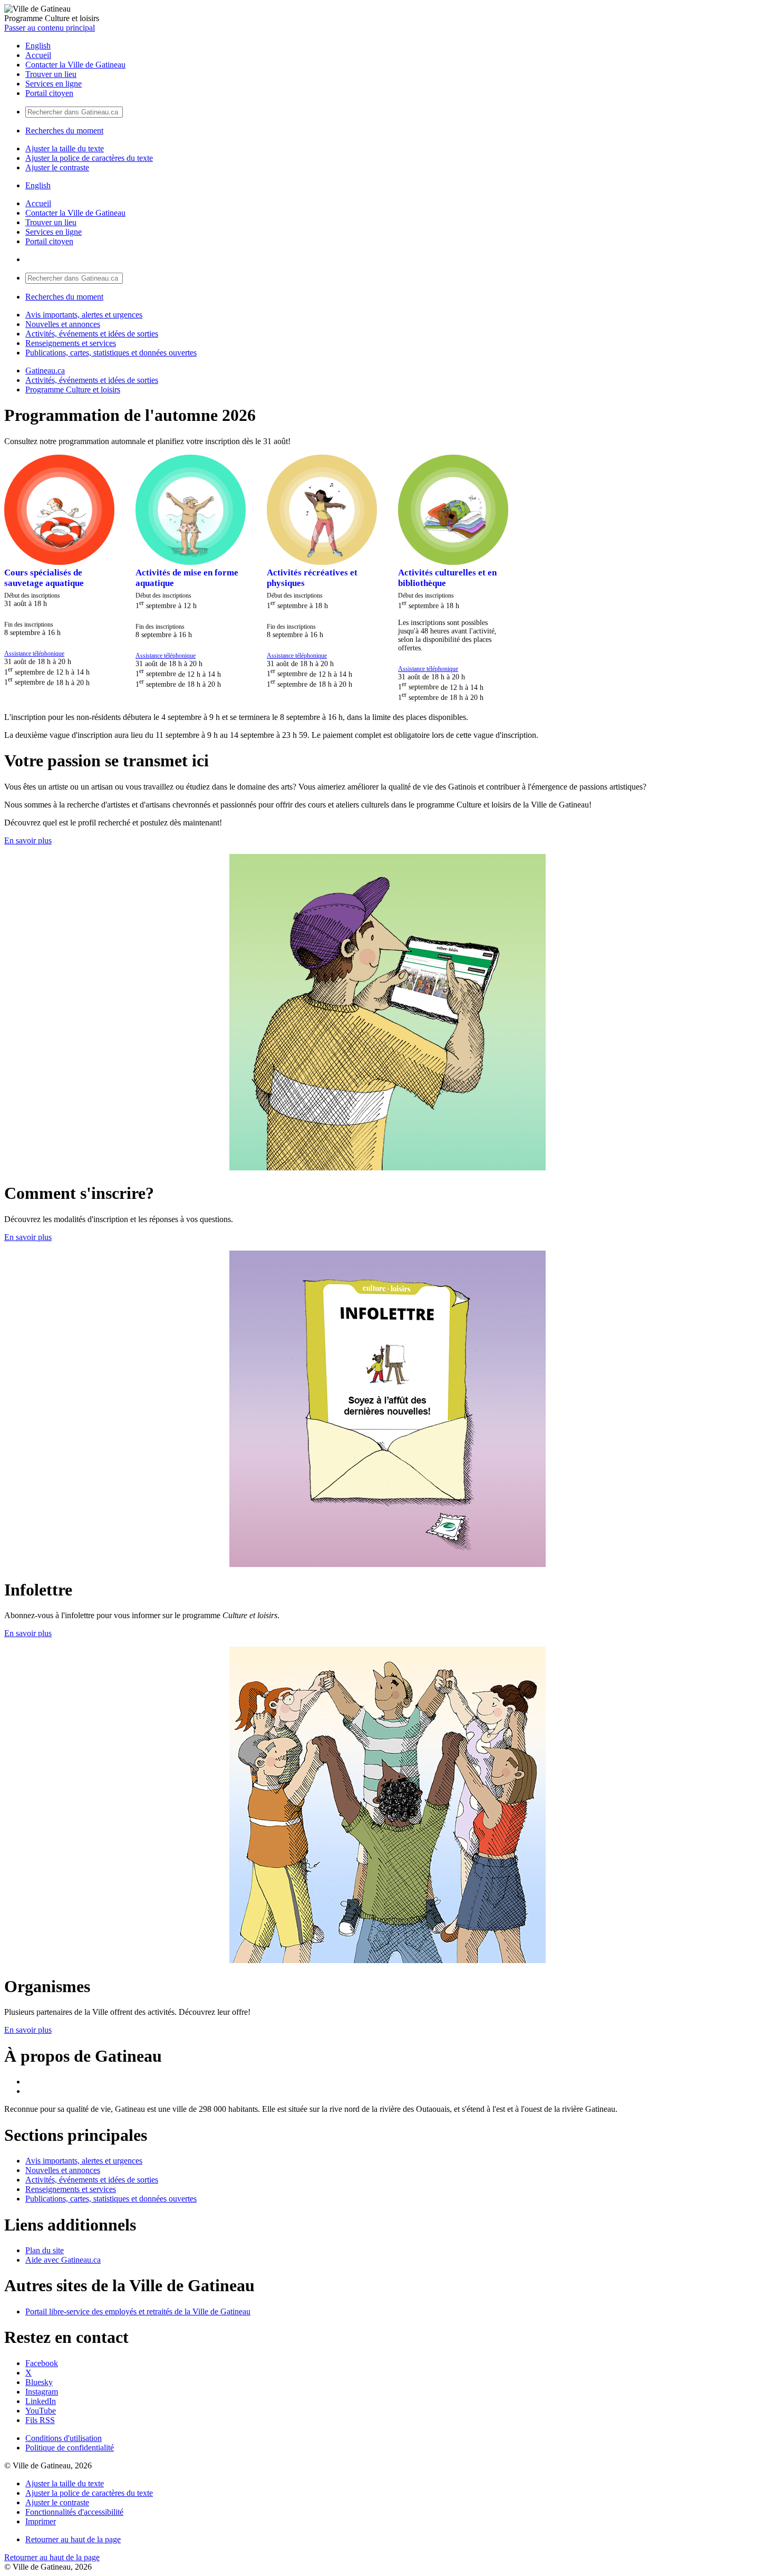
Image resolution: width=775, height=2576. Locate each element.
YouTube (41, 2411)
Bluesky (39, 2382)
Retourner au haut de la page (73, 2539)
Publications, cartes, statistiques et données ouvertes (111, 353)
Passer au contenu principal (50, 28)
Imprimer (41, 2521)
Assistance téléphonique (34, 654)
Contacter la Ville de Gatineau (75, 65)
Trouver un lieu (51, 74)
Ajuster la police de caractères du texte (89, 158)
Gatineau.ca (45, 371)
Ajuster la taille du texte (65, 148)
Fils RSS (40, 2420)
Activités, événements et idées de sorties (92, 334)
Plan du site (45, 2250)
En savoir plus (28, 840)
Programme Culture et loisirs (73, 390)
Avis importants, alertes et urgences (84, 315)
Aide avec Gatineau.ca (63, 2260)
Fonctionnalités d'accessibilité (74, 2512)
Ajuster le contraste (57, 167)
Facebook (42, 2363)
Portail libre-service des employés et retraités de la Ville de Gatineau (138, 2311)
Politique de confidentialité (70, 2448)
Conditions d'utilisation (64, 2438)
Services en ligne (54, 84)
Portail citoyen (49, 93)
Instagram (42, 2392)
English (38, 46)
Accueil (38, 55)
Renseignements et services (71, 343)
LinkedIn (41, 2401)
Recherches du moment (64, 131)
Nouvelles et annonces (63, 324)
